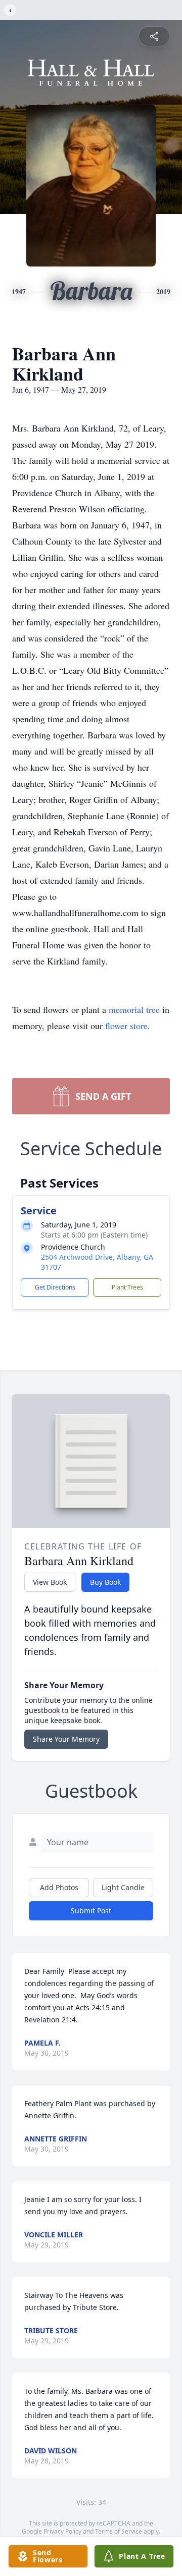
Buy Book (105, 1582)
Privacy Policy (62, 2531)
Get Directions (55, 1287)
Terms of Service (119, 2531)
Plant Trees (127, 1287)
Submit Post (91, 1911)
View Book (50, 1582)
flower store (126, 1026)
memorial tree (134, 1009)
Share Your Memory (66, 1739)
